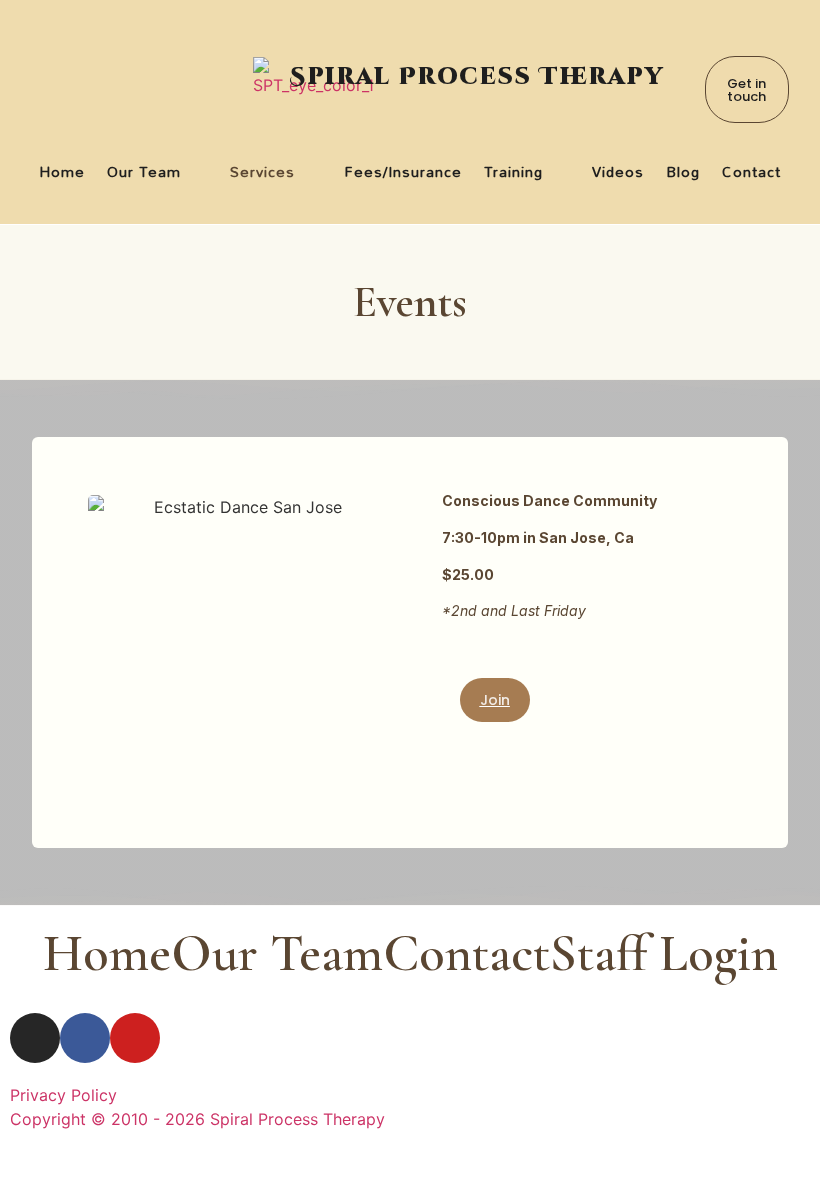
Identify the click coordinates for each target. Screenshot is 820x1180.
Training (513, 171)
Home (62, 171)
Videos (618, 171)
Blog (683, 171)
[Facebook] (85, 1038)
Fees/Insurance (403, 171)
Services (262, 171)
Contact (751, 171)
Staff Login (664, 953)
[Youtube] (135, 1038)
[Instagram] (35, 1038)
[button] (158, 171)
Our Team (144, 171)
